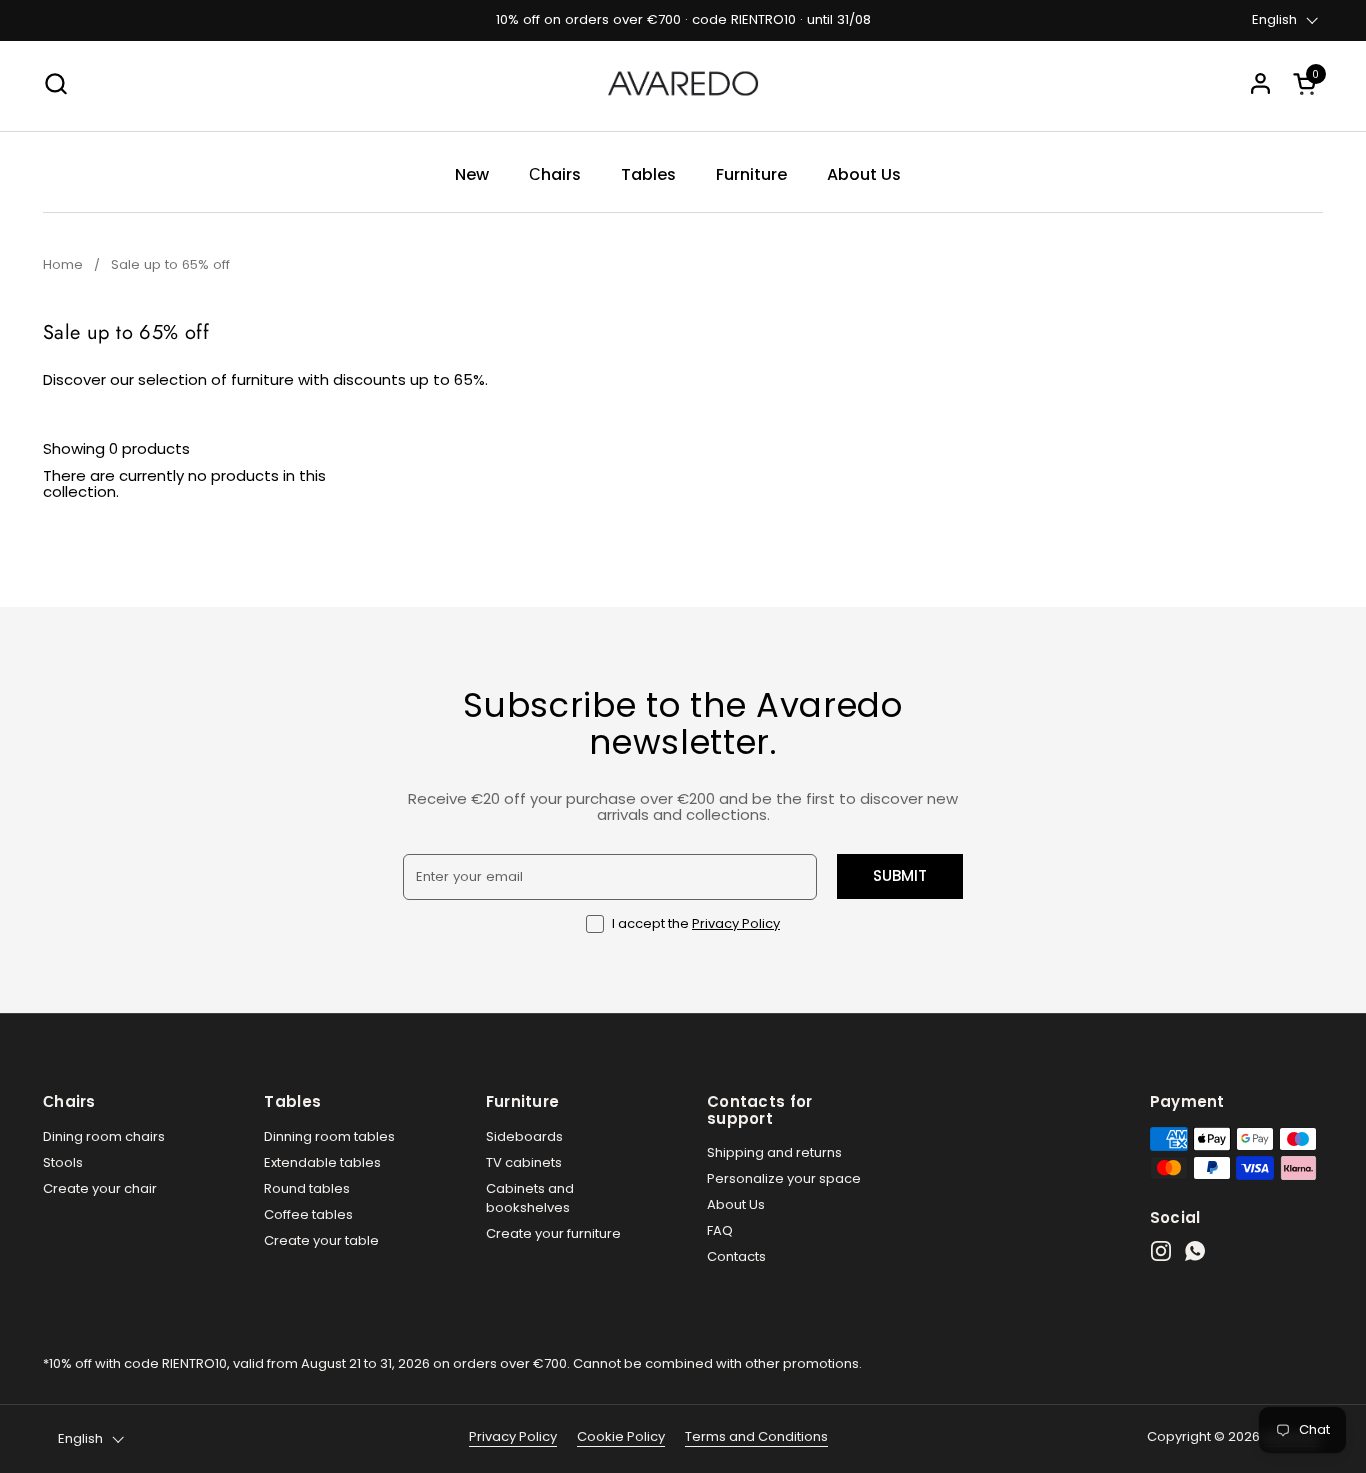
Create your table (321, 1240)
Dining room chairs (104, 1136)
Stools (63, 1162)
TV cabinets (524, 1162)
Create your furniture (553, 1233)
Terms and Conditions (756, 1436)
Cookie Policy (621, 1436)
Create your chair (100, 1188)
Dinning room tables (329, 1136)
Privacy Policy (736, 923)
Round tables (307, 1188)
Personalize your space (784, 1178)
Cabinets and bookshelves (530, 1198)
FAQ (720, 1230)
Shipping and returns (774, 1152)
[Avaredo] (683, 83)
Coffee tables (308, 1214)
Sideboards (524, 1136)
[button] (1308, 83)
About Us (736, 1204)
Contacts (736, 1256)
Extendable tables (322, 1162)
